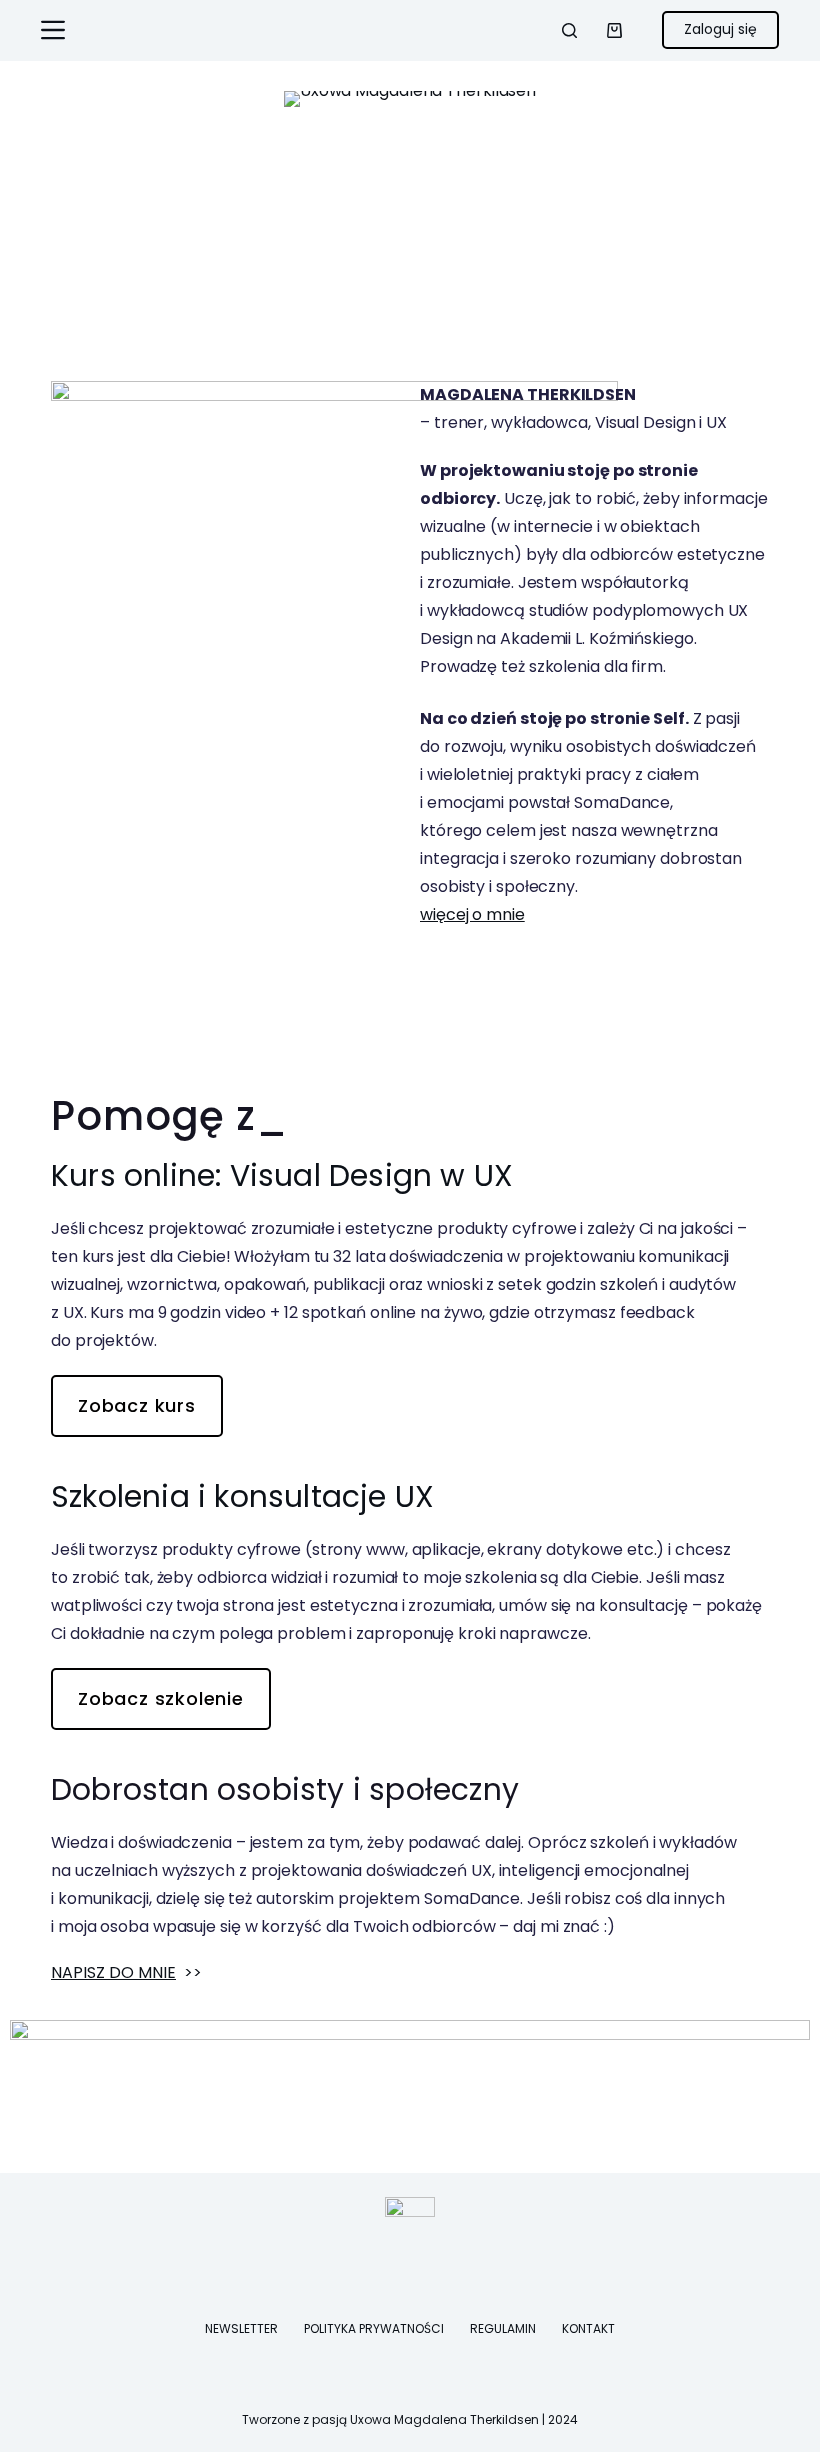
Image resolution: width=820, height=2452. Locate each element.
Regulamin (503, 2329)
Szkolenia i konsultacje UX (242, 1496)
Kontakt (588, 2329)
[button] (29, 341)
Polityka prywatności (374, 2329)
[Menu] (53, 30)
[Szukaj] (569, 30)
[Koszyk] (614, 30)
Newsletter (241, 2329)
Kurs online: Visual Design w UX (282, 1175)
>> (126, 1972)
